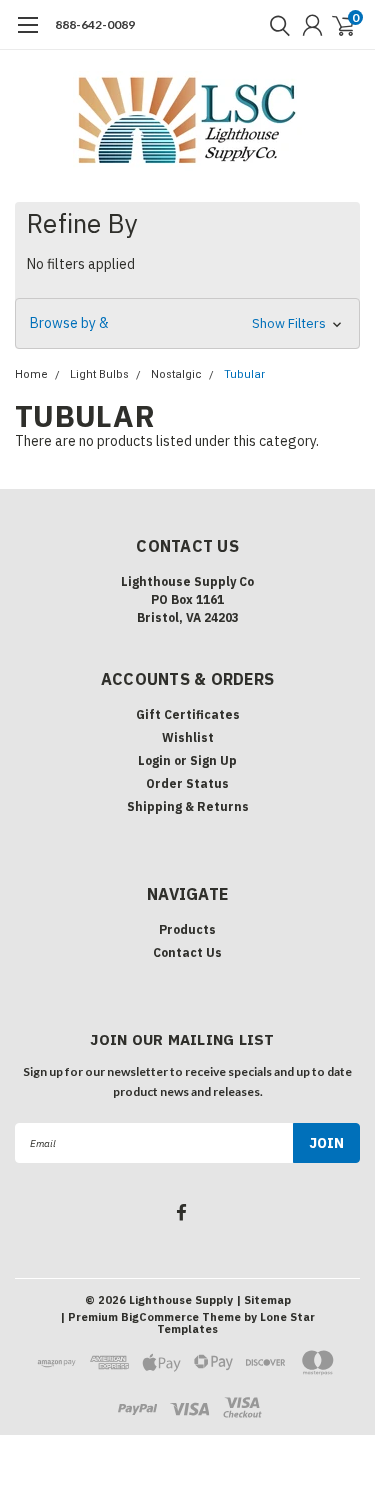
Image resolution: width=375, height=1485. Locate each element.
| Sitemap (263, 1300)
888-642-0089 (95, 24)
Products (187, 929)
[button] (187, 323)
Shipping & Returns (188, 806)
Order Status (187, 783)
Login (154, 760)
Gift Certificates (188, 714)
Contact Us (187, 952)
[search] (275, 25)
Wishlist (188, 737)
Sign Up (213, 760)
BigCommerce (160, 1317)
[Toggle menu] (27, 35)
